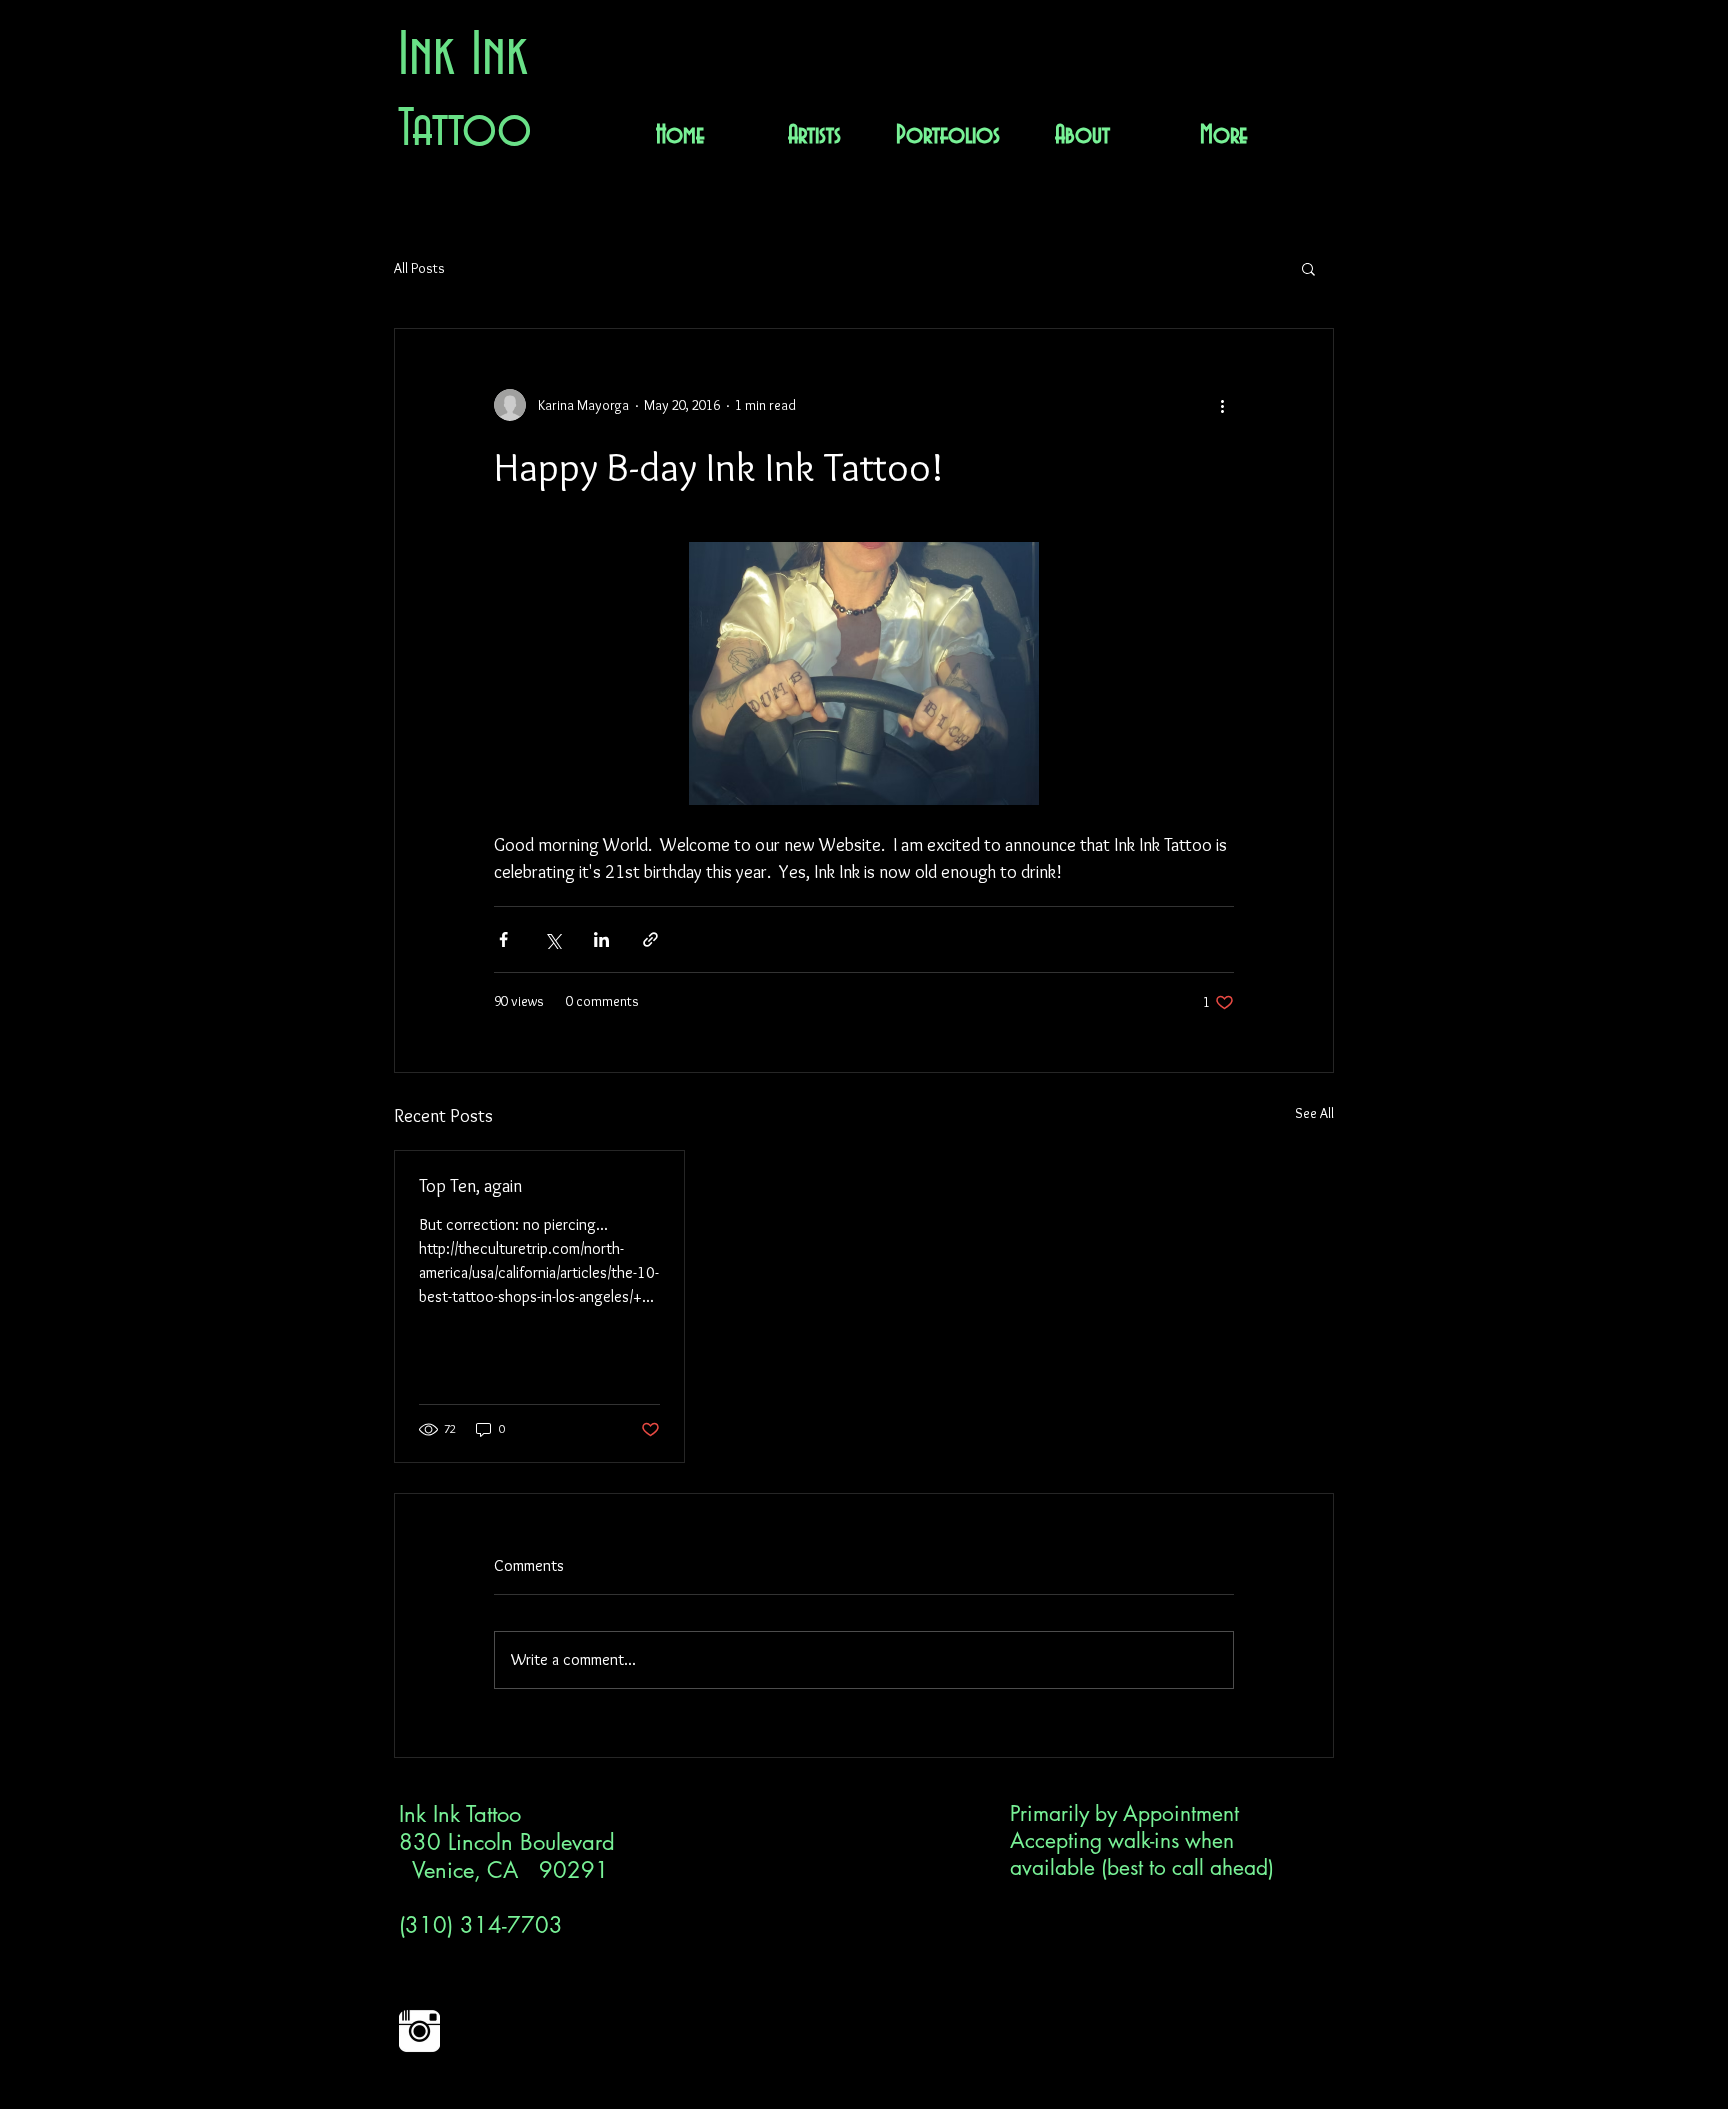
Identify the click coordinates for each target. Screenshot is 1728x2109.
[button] (1308, 268)
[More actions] (1222, 405)
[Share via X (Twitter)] (552, 939)
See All (1314, 1113)
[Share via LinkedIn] (601, 939)
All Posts (419, 268)
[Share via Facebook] (503, 939)
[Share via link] (650, 939)
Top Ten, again (470, 1186)
